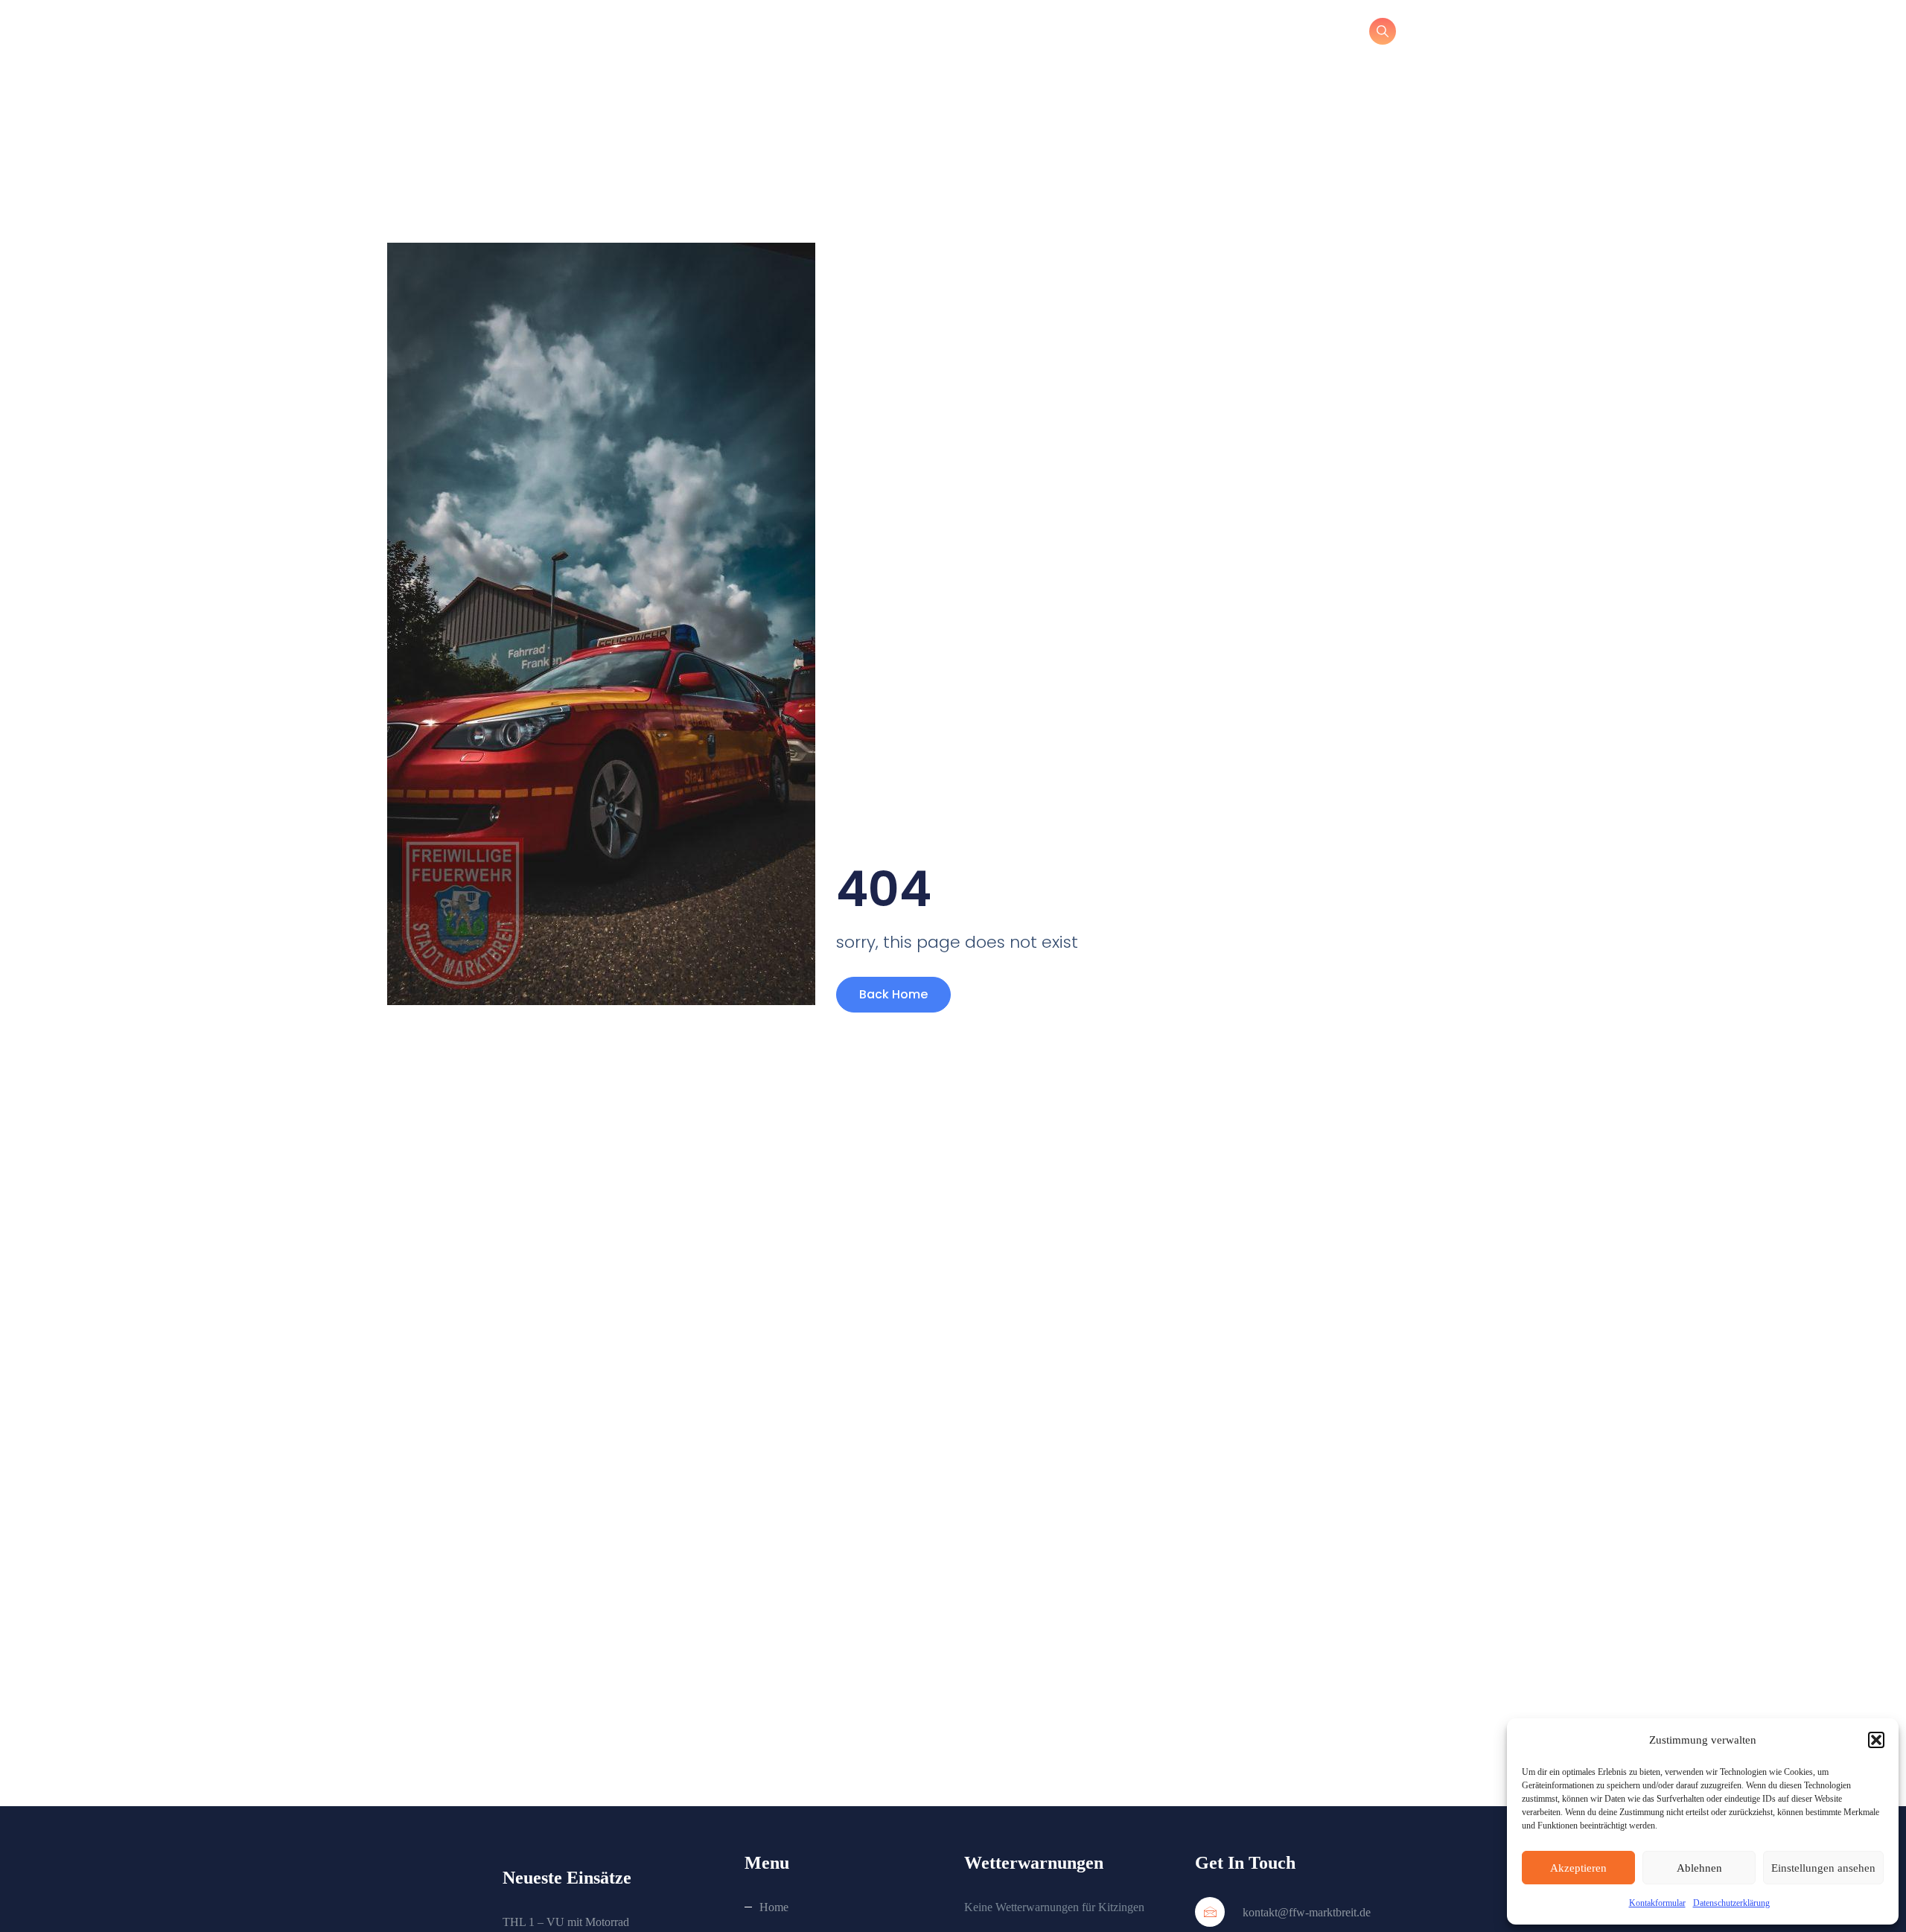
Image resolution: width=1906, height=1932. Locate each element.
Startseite (960, 34)
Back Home (893, 994)
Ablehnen (1699, 1868)
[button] (1876, 1740)
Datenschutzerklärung (1731, 1903)
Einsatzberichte (1257, 34)
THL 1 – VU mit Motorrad (566, 1922)
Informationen (1060, 34)
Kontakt (1157, 34)
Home (774, 1907)
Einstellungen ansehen (1823, 1868)
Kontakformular (1657, 1903)
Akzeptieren (1578, 1868)
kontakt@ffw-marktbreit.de (1305, 1912)
